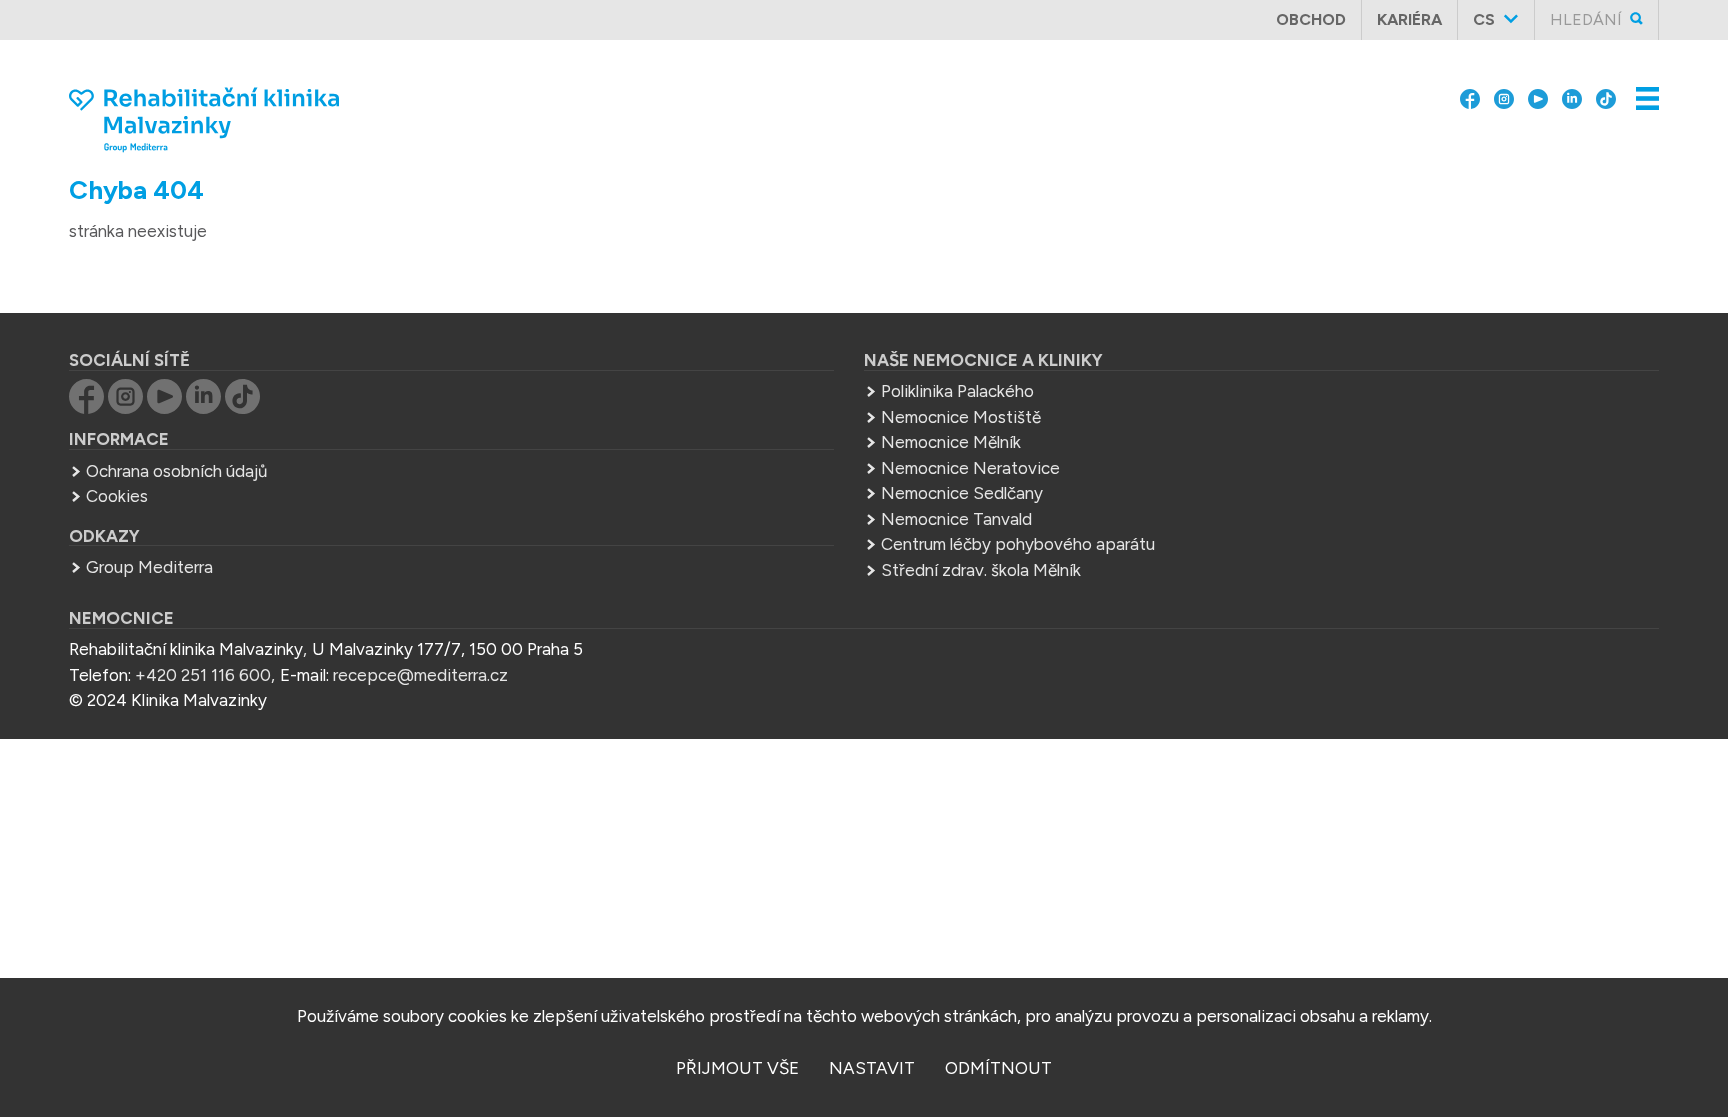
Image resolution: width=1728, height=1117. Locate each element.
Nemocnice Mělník (951, 442)
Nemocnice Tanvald (956, 519)
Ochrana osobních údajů (176, 471)
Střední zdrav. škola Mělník (981, 570)
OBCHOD (1311, 19)
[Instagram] (1504, 82)
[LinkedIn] (1572, 82)
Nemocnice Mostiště (961, 417)
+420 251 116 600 (203, 675)
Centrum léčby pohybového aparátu (1018, 544)
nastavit (872, 1068)
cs (1484, 19)
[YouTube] (1538, 82)
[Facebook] (1470, 82)
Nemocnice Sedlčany (962, 493)
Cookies (117, 496)
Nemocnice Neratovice (970, 468)
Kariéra (1409, 19)
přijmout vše (737, 1068)
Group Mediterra (149, 567)
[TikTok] (1606, 82)
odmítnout (998, 1068)
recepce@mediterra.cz (420, 675)
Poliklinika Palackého (957, 391)
